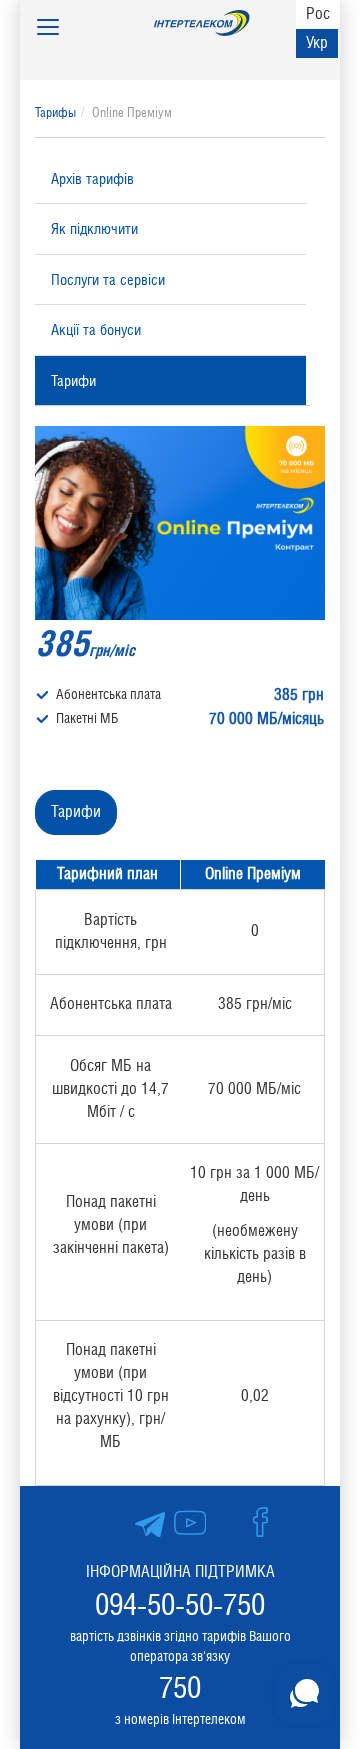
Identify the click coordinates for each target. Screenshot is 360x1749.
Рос (318, 13)
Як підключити (94, 228)
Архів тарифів (92, 178)
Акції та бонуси (96, 329)
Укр (317, 42)
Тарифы (55, 112)
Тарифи (73, 380)
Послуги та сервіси (108, 279)
